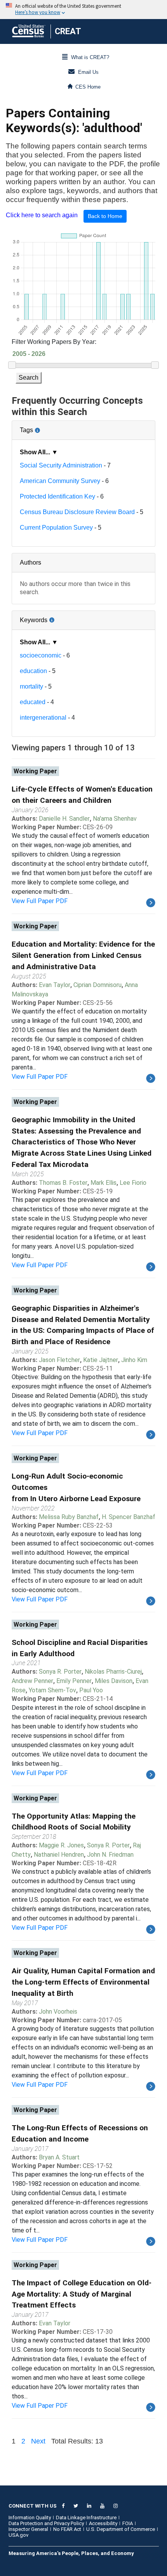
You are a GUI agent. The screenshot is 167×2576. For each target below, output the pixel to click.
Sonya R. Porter (60, 1672)
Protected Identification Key (57, 496)
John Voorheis (58, 2012)
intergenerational (43, 718)
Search (29, 378)
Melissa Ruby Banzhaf (69, 1517)
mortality (31, 686)
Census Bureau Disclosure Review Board (77, 512)
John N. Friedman (110, 1855)
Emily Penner (74, 1681)
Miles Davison (114, 1681)
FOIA (128, 2523)
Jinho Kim (134, 1360)
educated (33, 702)
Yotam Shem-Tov (52, 1690)
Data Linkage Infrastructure (86, 2518)
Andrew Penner (32, 1681)
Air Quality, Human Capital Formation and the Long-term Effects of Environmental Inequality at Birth (83, 1982)
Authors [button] (30, 562)
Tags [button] (52, 427)
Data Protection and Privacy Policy (46, 2523)
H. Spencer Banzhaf (129, 1517)
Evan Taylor (55, 985)
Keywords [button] (59, 617)
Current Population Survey (56, 528)
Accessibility (103, 2523)
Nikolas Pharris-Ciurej (113, 1672)
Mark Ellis (104, 1183)
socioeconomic (41, 655)
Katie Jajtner (101, 1360)
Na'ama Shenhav (115, 819)
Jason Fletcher (59, 1360)
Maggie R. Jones (61, 1845)
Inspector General (28, 2529)
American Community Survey (60, 481)
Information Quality (30, 2518)
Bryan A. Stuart (59, 2157)
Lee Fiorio (133, 1183)
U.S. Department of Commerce (121, 2529)
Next (38, 2441)
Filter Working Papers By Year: (54, 342)
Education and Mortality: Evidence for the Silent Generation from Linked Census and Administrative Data (83, 955)
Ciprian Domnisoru (97, 985)
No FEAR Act (67, 2529)
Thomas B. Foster (63, 1183)
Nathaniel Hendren (59, 1855)
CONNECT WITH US (33, 2506)
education (33, 671)
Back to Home (105, 216)
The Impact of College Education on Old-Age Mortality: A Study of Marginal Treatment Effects (82, 2294)
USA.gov (18, 2535)
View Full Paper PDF (40, 901)
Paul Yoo (91, 1690)
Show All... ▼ (39, 452)
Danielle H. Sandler (64, 819)
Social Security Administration (61, 465)
